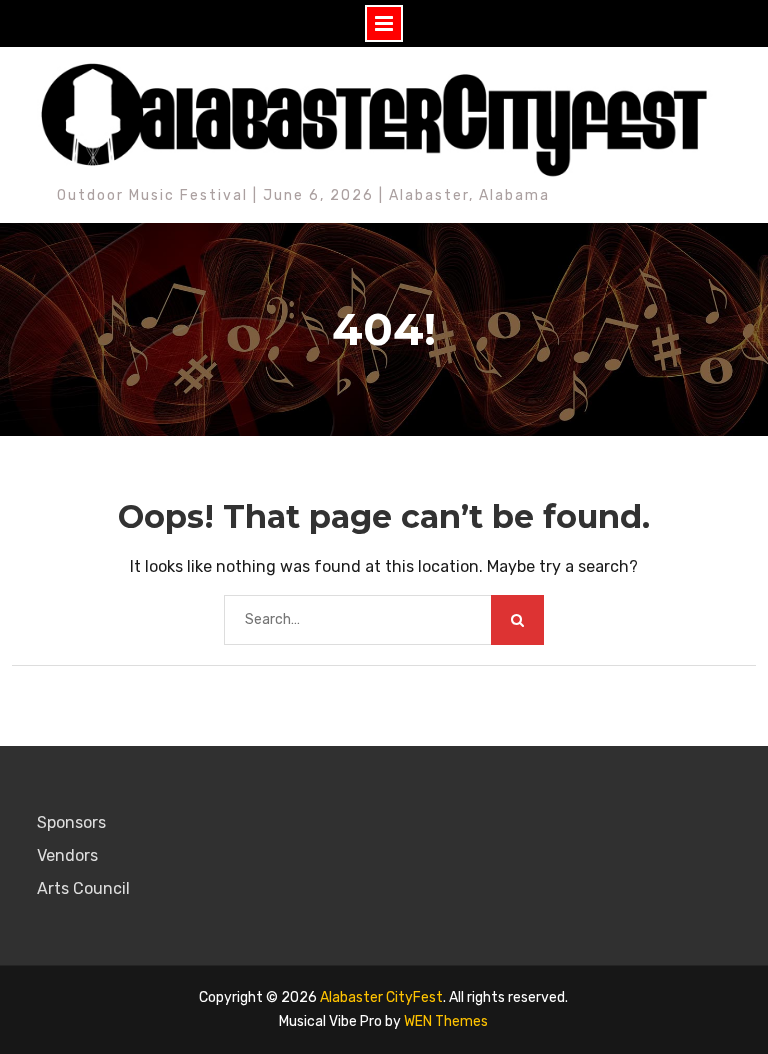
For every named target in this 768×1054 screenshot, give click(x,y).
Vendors (67, 855)
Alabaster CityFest (381, 997)
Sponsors (71, 822)
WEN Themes (446, 1021)
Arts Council (83, 888)
